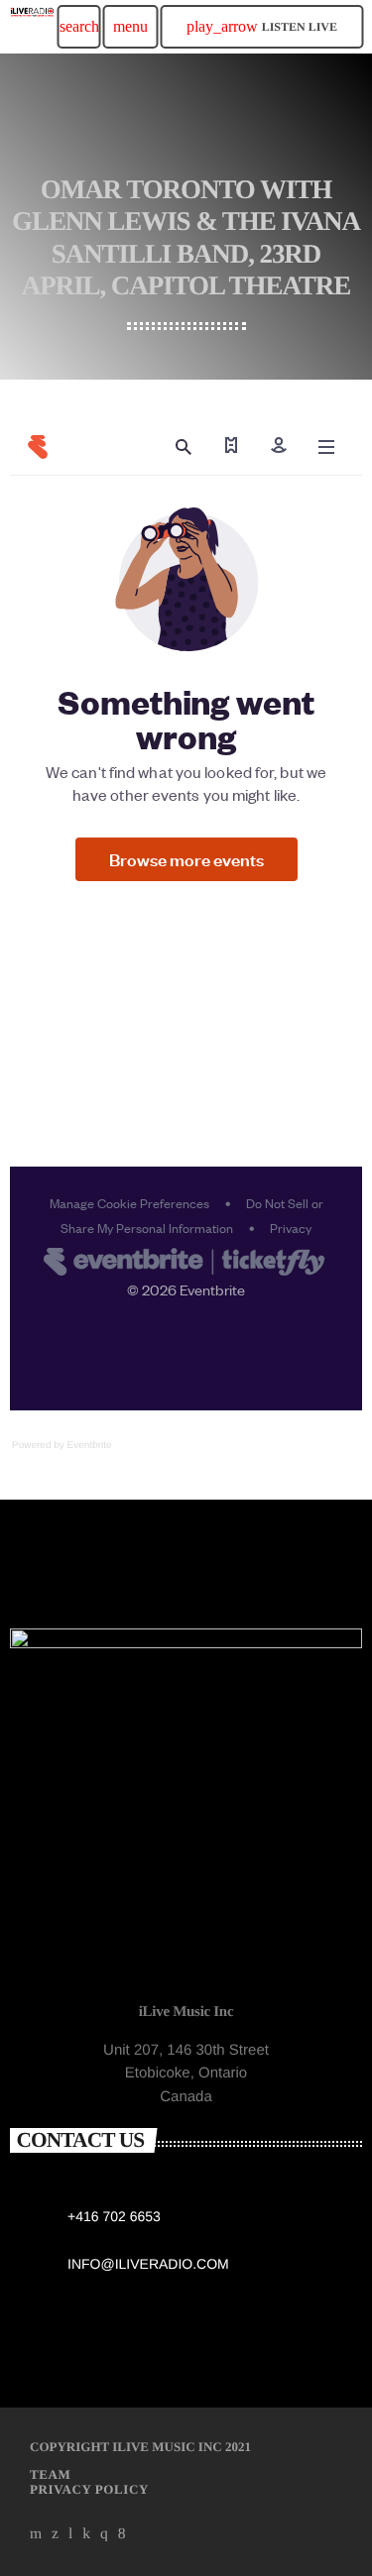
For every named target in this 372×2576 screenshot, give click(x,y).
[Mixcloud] (86, 2534)
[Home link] (32, 27)
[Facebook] (122, 2534)
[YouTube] (36, 2534)
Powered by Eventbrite (62, 1446)
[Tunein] (71, 2534)
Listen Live (262, 26)
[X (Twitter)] (56, 2534)
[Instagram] (104, 2534)
